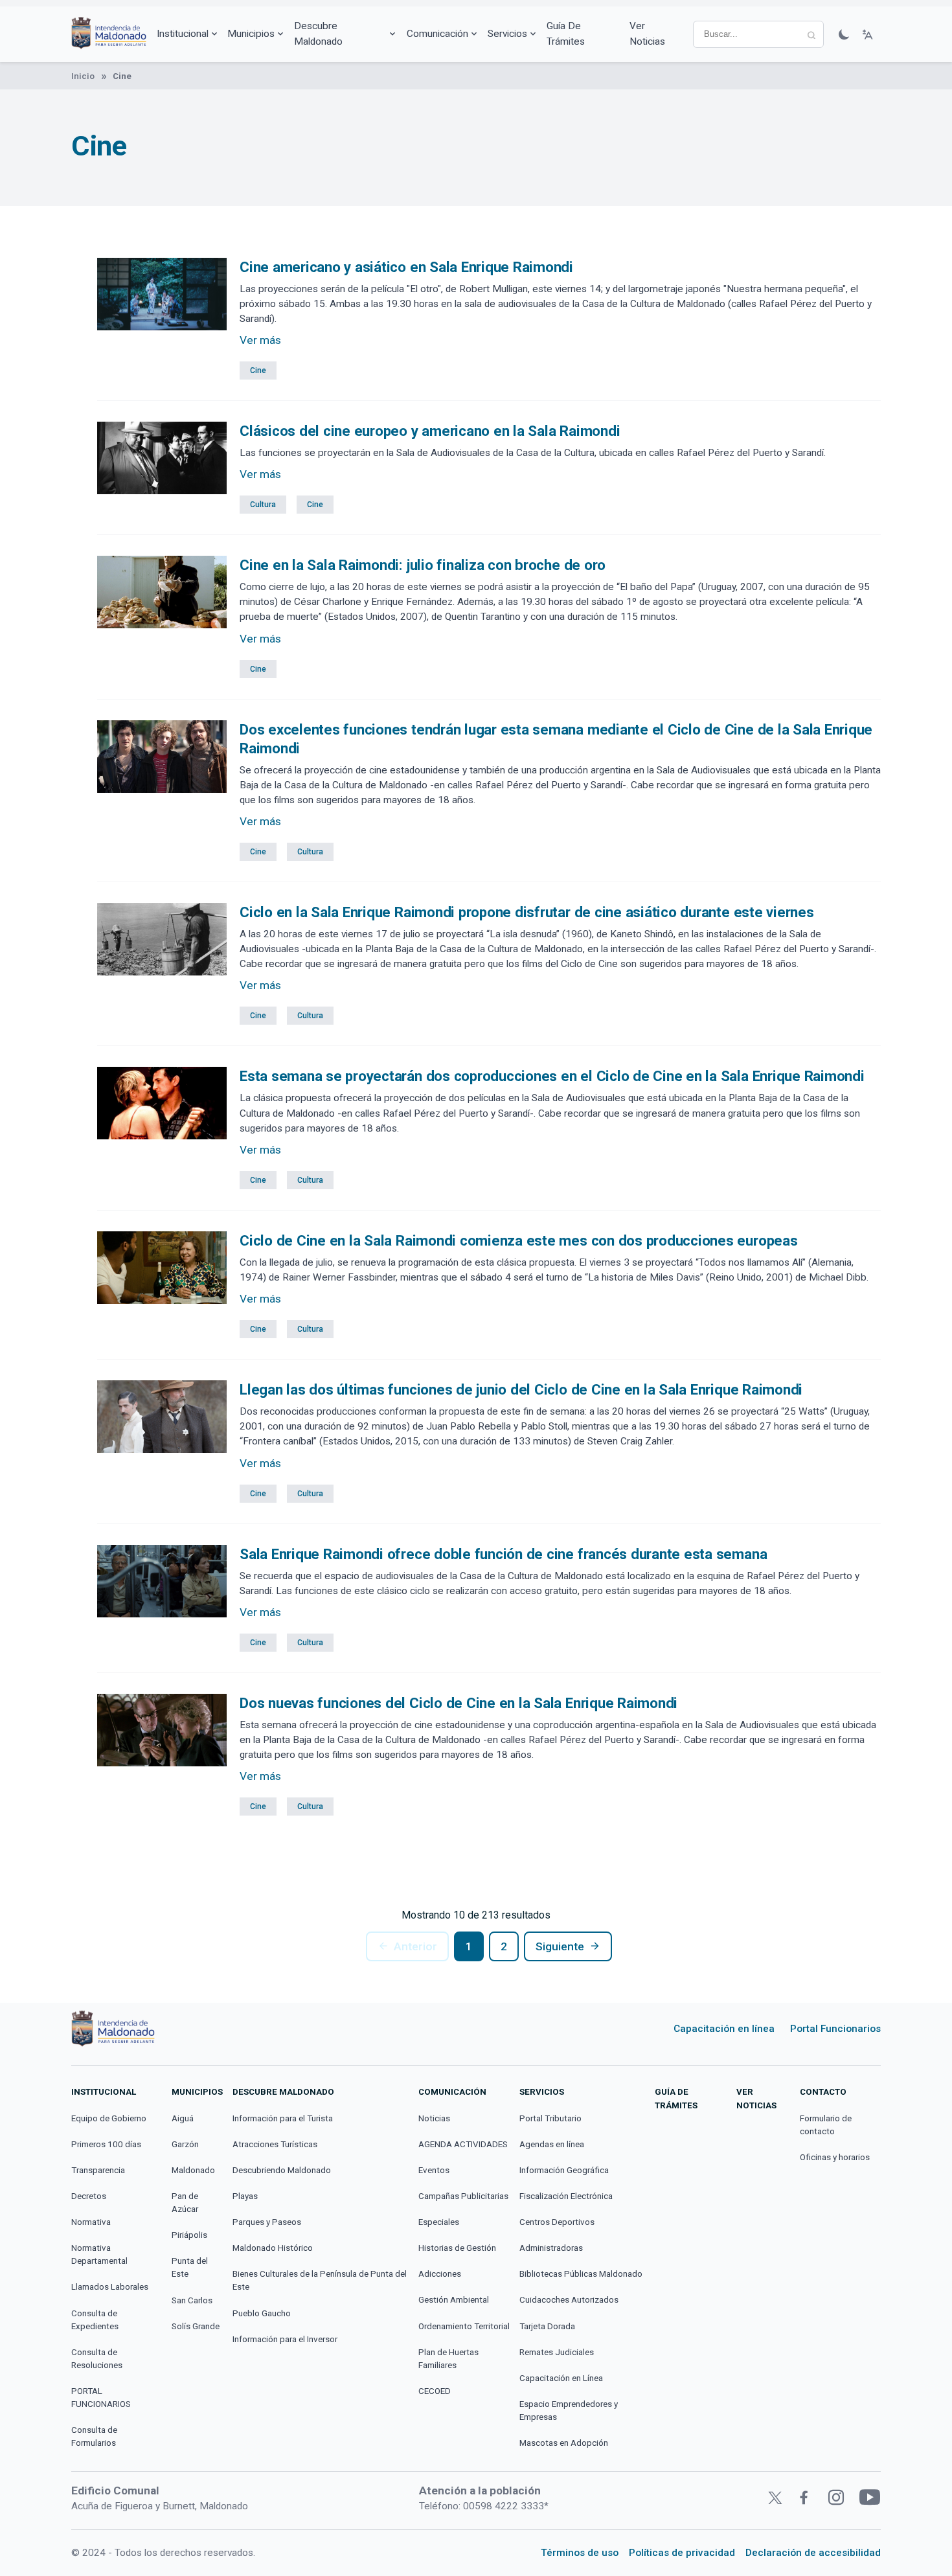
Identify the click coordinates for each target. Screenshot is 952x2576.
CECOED (435, 2391)
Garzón (185, 2144)
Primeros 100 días (106, 2144)
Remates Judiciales (557, 2352)
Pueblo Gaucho (262, 2313)
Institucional (183, 34)
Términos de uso (580, 2553)
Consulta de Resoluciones (97, 2359)
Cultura (263, 505)
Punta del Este (190, 2267)
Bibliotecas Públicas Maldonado (581, 2274)
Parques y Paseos (267, 2222)
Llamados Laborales (110, 2287)
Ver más (260, 340)
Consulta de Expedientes (95, 2320)
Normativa (91, 2222)
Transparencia (98, 2170)
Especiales (439, 2222)
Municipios (251, 34)
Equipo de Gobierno (109, 2118)
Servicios (507, 34)
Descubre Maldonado (318, 33)
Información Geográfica (564, 2170)
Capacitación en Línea (561, 2378)
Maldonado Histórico (273, 2248)
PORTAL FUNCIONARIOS (101, 2398)
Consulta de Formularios (94, 2436)
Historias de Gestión (457, 2248)
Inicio (83, 76)
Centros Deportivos (557, 2222)
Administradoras (551, 2248)
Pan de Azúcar (185, 2203)
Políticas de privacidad (682, 2553)
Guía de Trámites (566, 33)
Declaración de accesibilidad (813, 2553)
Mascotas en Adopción (564, 2443)
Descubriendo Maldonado (282, 2170)
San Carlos (192, 2300)
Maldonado (193, 2170)
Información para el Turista (283, 2118)
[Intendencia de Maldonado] (109, 34)
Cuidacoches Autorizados (569, 2300)
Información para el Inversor (285, 2339)
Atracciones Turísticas (275, 2144)
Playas (245, 2196)
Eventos (434, 2170)
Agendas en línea (552, 2144)
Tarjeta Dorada (547, 2326)
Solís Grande (196, 2326)
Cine (258, 370)
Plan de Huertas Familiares (448, 2359)
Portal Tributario (550, 2118)
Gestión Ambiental (454, 2300)
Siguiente (560, 1946)
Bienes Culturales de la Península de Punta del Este (320, 2280)
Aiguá (183, 2118)
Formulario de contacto (826, 2125)
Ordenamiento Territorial (464, 2326)
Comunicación (437, 34)
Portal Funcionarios (835, 2029)
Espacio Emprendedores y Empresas (569, 2411)
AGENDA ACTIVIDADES (463, 2144)
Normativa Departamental (99, 2254)
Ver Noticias (647, 33)
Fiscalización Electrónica (566, 2196)
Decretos (89, 2196)
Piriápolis (189, 2235)
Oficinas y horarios (835, 2157)
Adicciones (440, 2274)
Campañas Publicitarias (463, 2196)
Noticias (434, 2118)
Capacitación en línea (724, 2029)
